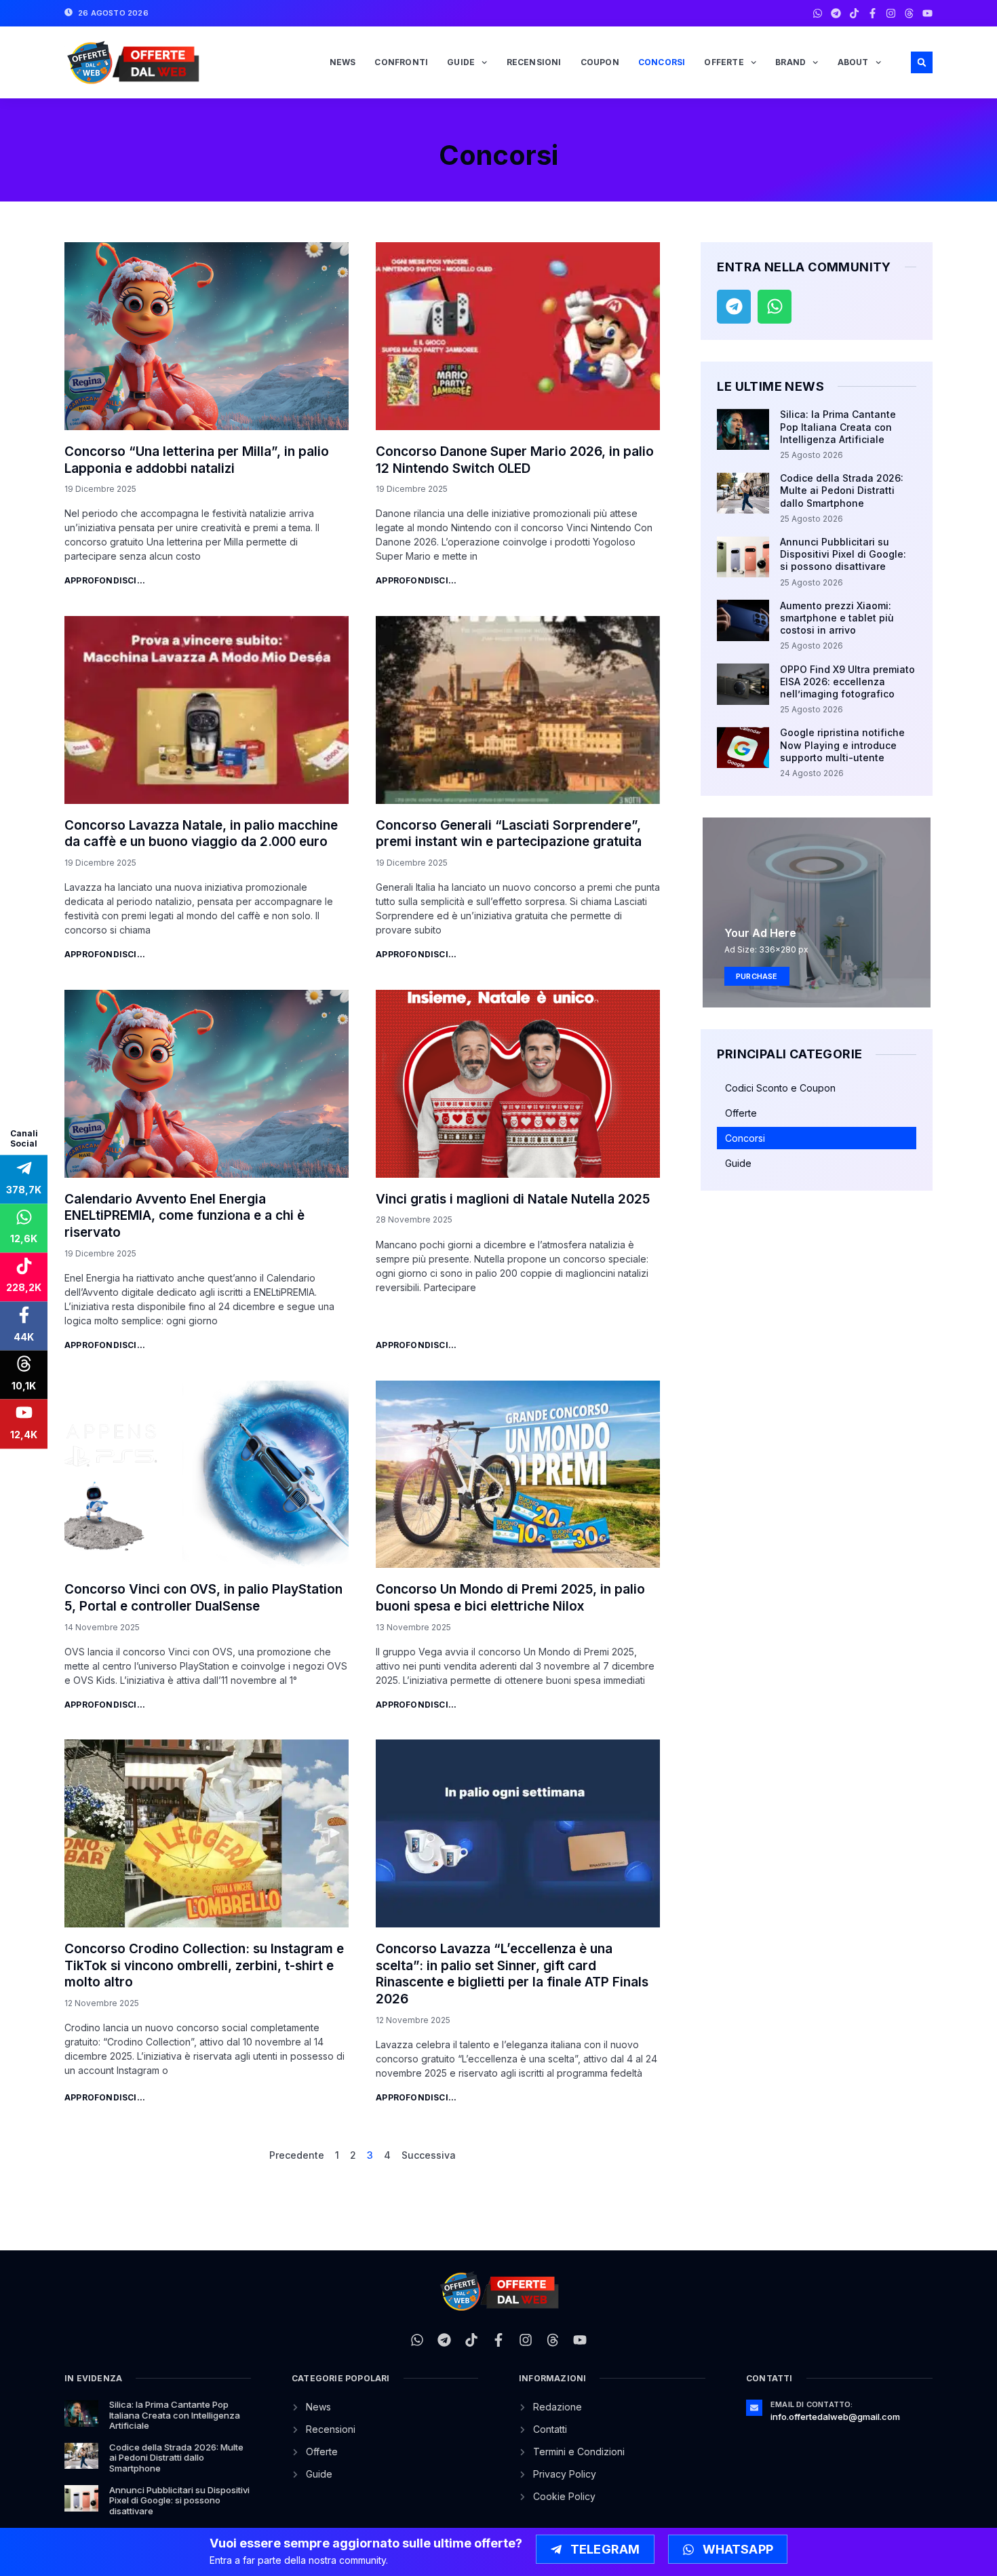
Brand (790, 62)
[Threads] (909, 13)
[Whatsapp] (818, 13)
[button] (922, 62)
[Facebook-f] (873, 13)
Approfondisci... (105, 580)
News (343, 62)
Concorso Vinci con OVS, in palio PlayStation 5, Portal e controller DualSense (203, 1598)
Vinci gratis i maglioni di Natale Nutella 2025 (513, 1199)
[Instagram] (891, 13)
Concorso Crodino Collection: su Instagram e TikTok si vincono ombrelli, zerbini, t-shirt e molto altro (204, 1965)
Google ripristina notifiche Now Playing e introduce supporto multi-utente (842, 745)
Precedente (297, 2155)
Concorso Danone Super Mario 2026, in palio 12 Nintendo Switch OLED (515, 460)
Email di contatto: (812, 2404)
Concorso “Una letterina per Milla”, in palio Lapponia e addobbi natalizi (197, 460)
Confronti (401, 62)
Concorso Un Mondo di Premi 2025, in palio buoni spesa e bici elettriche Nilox (510, 1598)
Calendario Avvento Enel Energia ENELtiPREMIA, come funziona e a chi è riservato (184, 1216)
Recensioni (534, 62)
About (853, 62)
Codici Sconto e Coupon (780, 1088)
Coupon (600, 62)
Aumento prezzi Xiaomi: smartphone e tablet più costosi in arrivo (837, 618)
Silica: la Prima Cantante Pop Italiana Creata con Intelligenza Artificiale (838, 426)
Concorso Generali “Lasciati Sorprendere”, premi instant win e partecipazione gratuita (509, 834)
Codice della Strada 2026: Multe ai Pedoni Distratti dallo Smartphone (842, 490)
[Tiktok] (854, 13)
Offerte (724, 62)
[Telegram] (836, 13)
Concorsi (662, 62)
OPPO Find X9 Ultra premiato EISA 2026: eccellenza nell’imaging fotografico (847, 681)
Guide (461, 62)
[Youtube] (927, 13)
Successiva (429, 2155)
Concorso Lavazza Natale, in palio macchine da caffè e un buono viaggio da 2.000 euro (201, 834)
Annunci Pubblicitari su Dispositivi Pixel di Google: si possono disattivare (843, 554)
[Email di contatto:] (754, 2408)
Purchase (757, 976)
